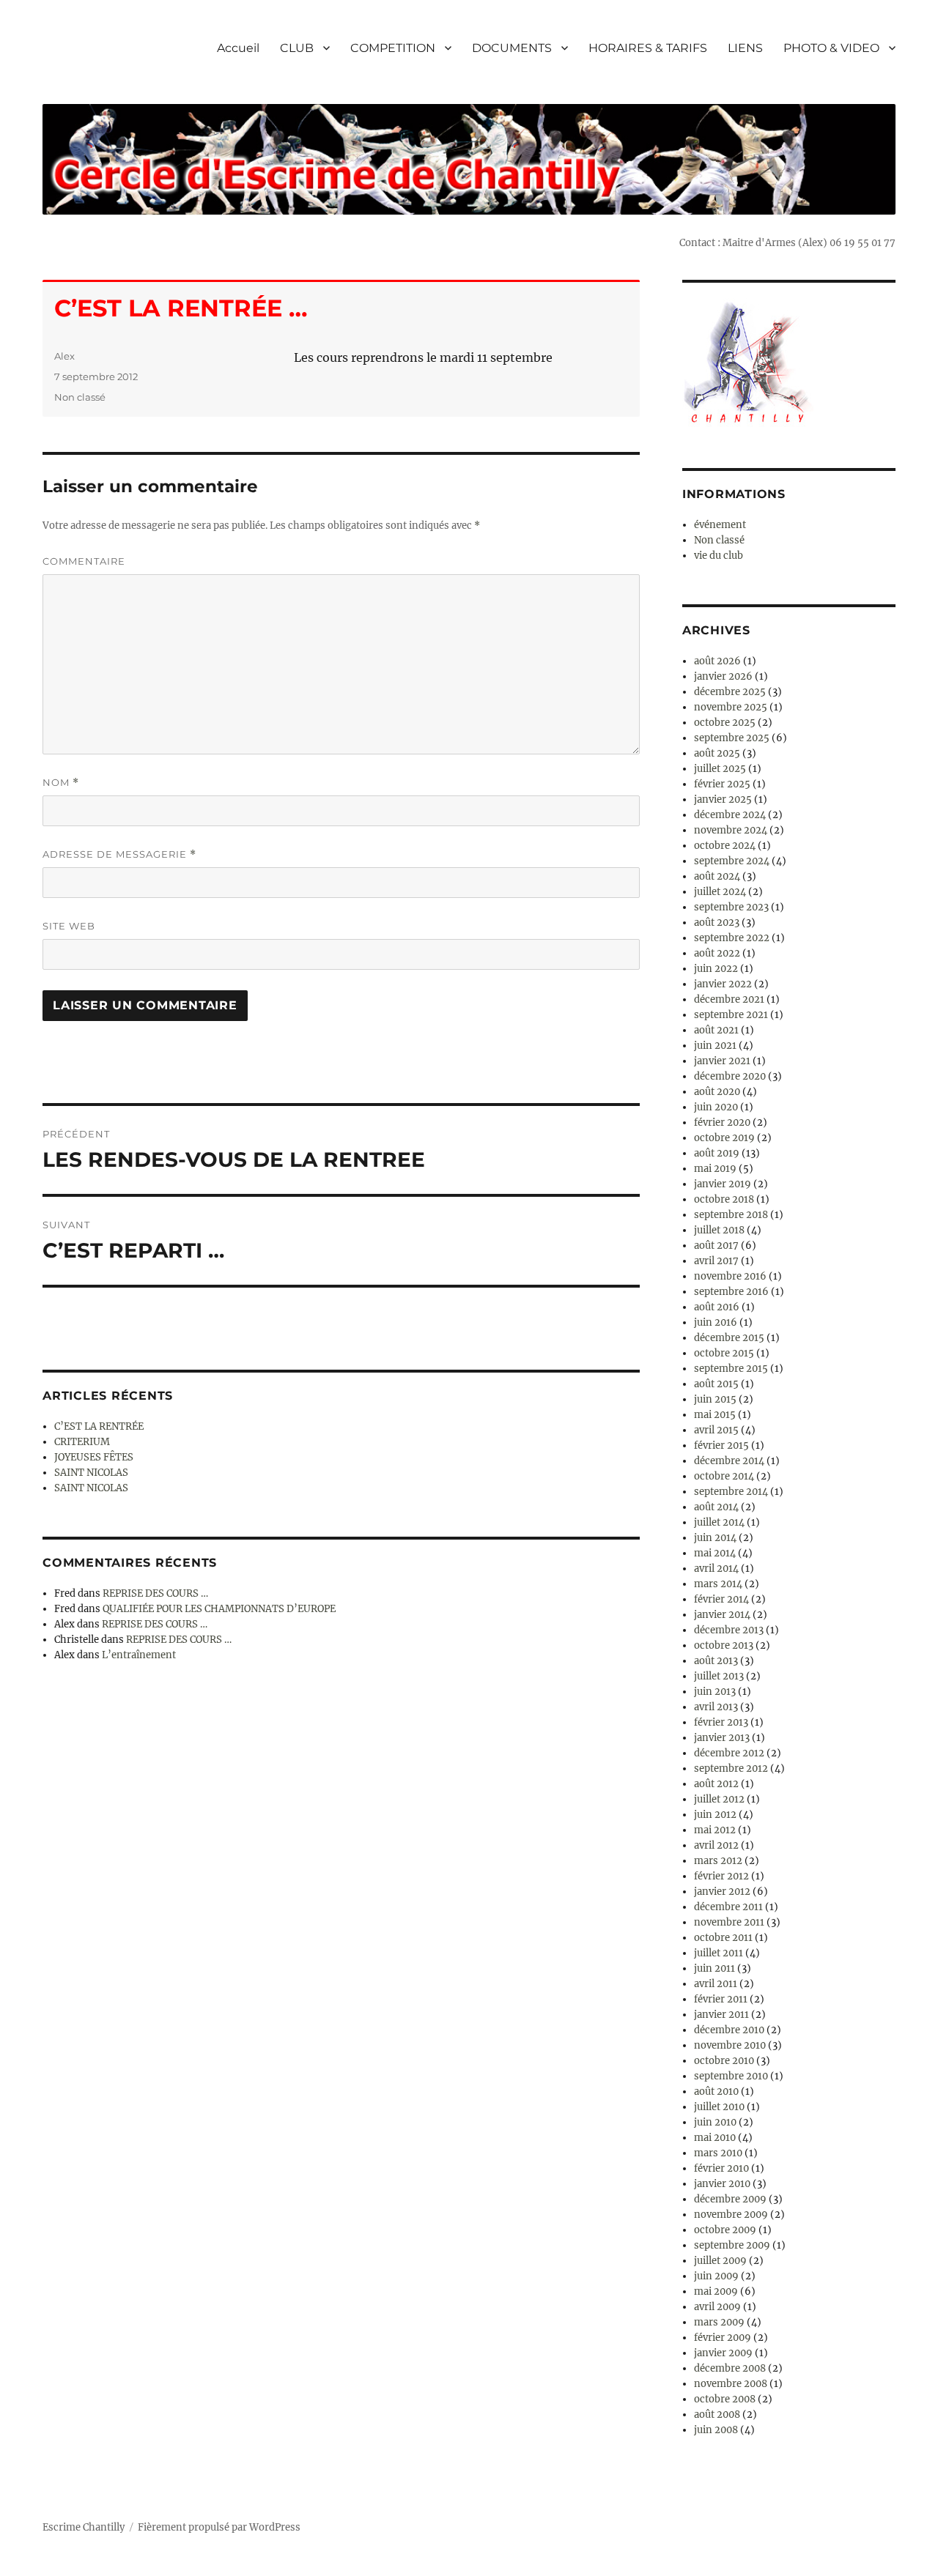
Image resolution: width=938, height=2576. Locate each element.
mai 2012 (715, 1830)
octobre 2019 (724, 1138)
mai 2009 (716, 2291)
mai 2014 (715, 1553)
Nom (61, 783)
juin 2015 (715, 1399)
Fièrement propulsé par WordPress (219, 2527)
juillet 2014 (719, 1522)
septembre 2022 (732, 938)
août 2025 (717, 753)
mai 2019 (715, 1169)
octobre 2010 (724, 2061)
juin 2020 (716, 1107)
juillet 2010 (719, 2107)
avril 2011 (716, 1984)
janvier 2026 (723, 676)
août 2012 (716, 1784)
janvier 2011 (721, 2015)
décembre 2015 (729, 1338)
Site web (69, 926)
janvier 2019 (723, 1184)
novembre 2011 (729, 1922)
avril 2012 (716, 1845)
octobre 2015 (724, 1353)
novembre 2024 (731, 830)
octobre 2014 (724, 1476)
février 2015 (721, 1445)
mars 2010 (718, 2153)
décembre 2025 (730, 692)
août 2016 (717, 1307)
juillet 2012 (719, 1799)
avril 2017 (716, 1261)
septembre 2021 (731, 1015)
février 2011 (721, 1999)
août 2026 (717, 661)
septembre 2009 (732, 2245)
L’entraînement (139, 1655)
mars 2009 (719, 2322)
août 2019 (717, 1153)
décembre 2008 (730, 2368)
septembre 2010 (731, 2076)
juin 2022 (716, 969)
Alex (64, 356)
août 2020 (717, 1092)
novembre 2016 (730, 1276)
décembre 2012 (729, 1753)
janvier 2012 (722, 1892)
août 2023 (717, 923)
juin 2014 (715, 1538)
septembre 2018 (731, 1215)
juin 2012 (715, 1815)
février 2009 (723, 2338)
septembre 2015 (731, 1369)
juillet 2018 (719, 1230)
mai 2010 (715, 2138)
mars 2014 (718, 1584)
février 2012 (721, 1876)
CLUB (297, 48)
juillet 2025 (720, 769)
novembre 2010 (730, 2045)
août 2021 (716, 1030)
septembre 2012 (731, 1768)
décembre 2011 (728, 1907)
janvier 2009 (723, 2353)
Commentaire (84, 561)
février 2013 (721, 1722)
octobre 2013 (724, 1645)
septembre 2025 (732, 738)
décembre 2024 (730, 815)
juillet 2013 (719, 1676)
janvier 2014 (722, 1615)
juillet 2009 (720, 2261)
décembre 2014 (729, 1461)
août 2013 (716, 1661)
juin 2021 (715, 1046)
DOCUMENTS (512, 48)
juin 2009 (716, 2276)
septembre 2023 (731, 907)
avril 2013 (716, 1707)
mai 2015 (715, 1415)
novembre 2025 (731, 707)
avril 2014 (716, 1569)
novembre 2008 (731, 2384)
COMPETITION (393, 48)
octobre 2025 (725, 723)
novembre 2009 (731, 2215)
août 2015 (716, 1384)
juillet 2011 (719, 1953)
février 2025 (722, 784)
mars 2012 (718, 1861)
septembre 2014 (731, 1492)
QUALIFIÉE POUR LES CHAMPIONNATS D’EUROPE (219, 1609)
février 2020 (722, 1122)
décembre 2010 (729, 2030)
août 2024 (717, 876)
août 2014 (716, 1507)
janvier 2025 (723, 799)
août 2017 (716, 1246)
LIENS (745, 48)
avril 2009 (717, 2307)
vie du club (719, 556)
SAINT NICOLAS (91, 1473)
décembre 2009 (730, 2199)
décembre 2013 (729, 1630)
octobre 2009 (725, 2230)
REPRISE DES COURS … (155, 1593)
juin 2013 (715, 1692)
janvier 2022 (723, 984)
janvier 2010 (722, 2184)
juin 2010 (715, 2122)
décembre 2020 (730, 1076)
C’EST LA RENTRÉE (99, 1426)
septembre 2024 (732, 861)
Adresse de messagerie (119, 854)
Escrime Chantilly (84, 2527)
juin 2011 (714, 1968)
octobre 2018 (724, 1199)
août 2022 (717, 953)
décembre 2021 (729, 999)
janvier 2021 (722, 1061)
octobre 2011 (723, 1938)
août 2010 (716, 2091)
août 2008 (717, 2414)
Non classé (80, 397)
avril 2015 (716, 1430)
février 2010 (721, 2168)
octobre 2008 (725, 2399)
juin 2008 (716, 2430)
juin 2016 (716, 1322)
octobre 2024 (725, 846)
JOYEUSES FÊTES (94, 1457)
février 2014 (721, 1599)
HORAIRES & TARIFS (648, 48)
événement (720, 525)
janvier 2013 (722, 1738)
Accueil (238, 48)
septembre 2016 (731, 1292)
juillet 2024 (720, 892)
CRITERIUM (82, 1442)
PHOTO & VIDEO (831, 48)
